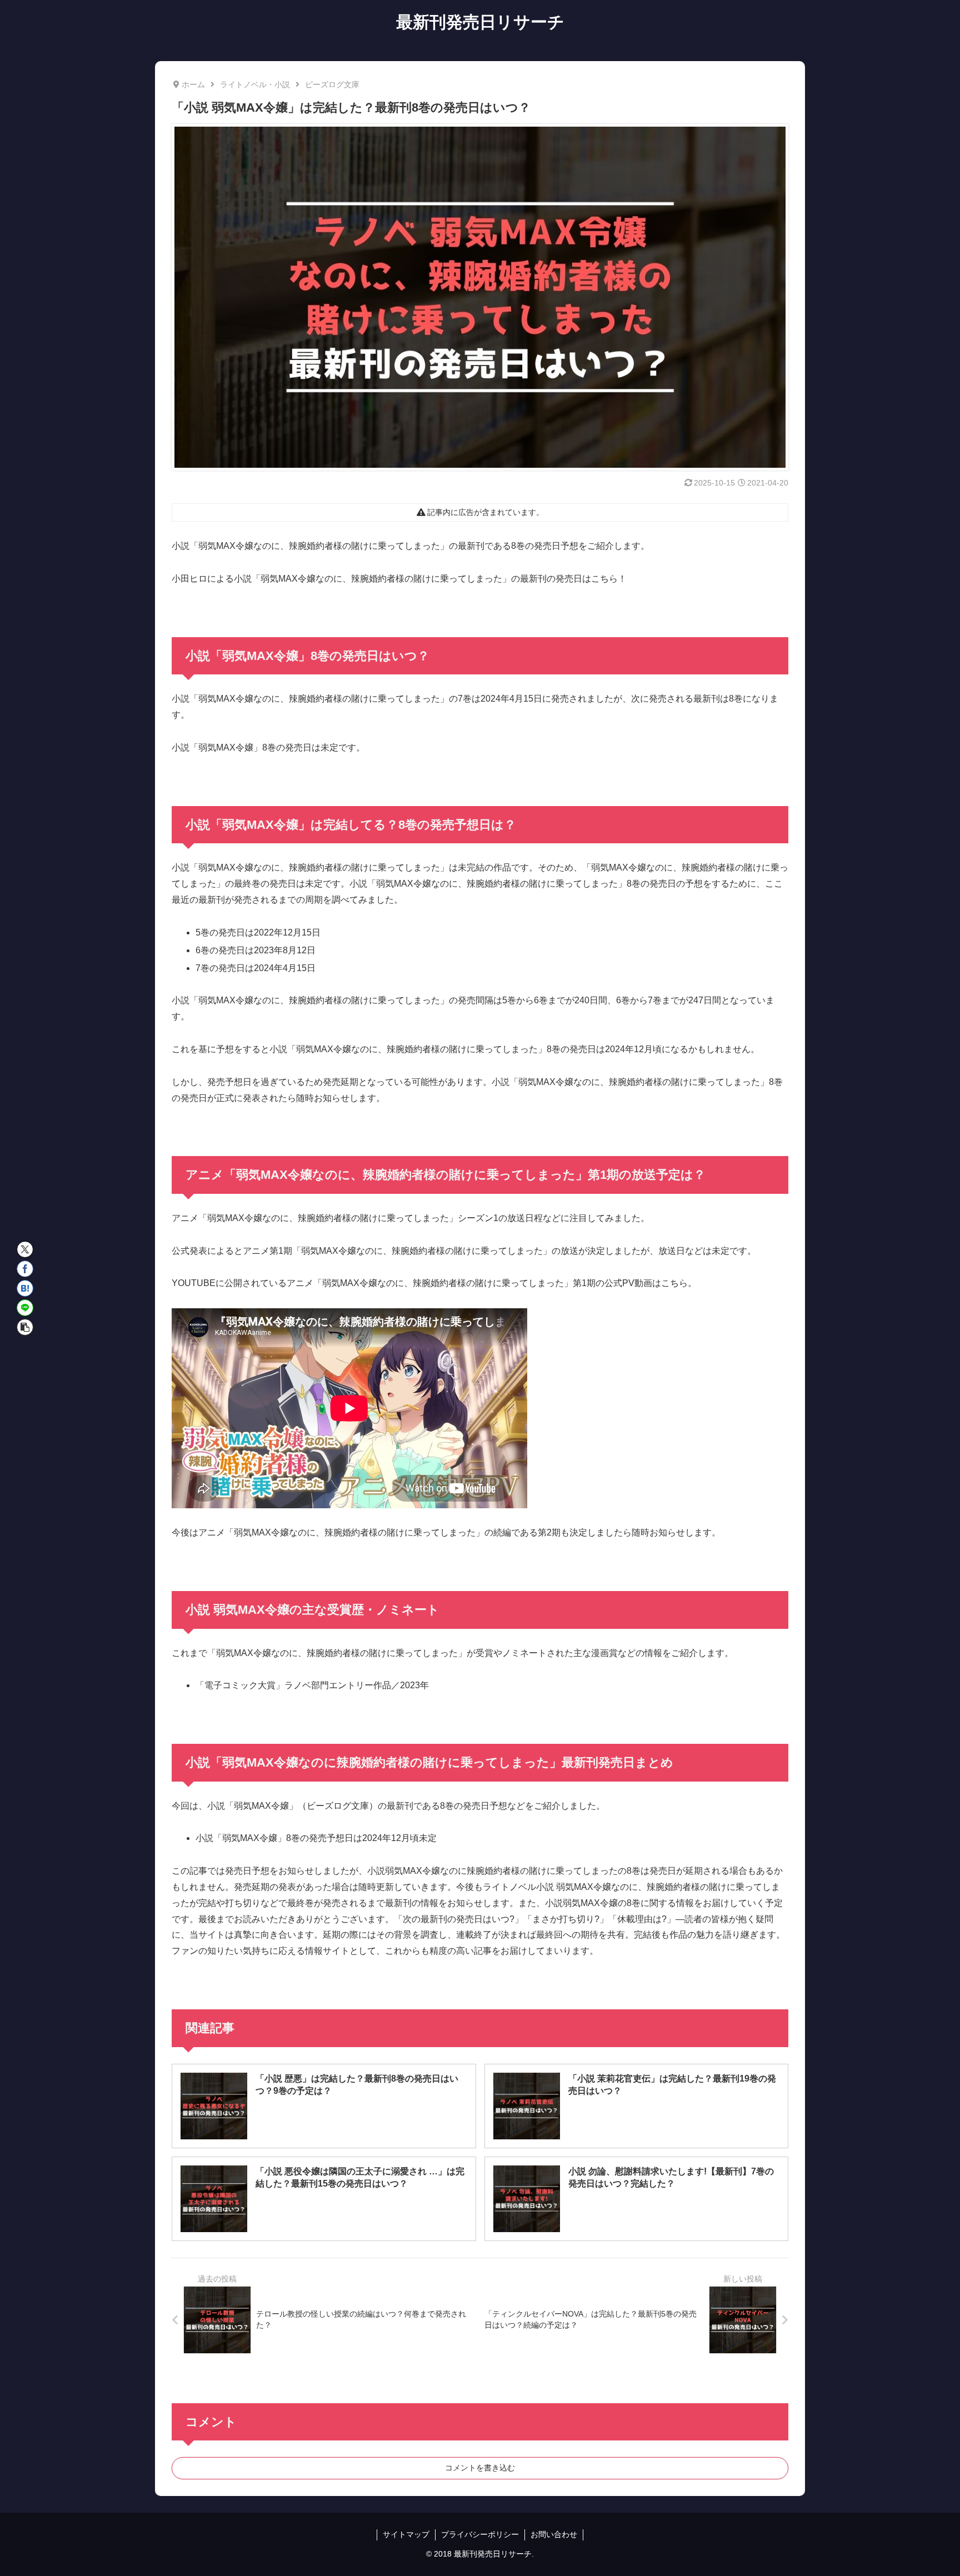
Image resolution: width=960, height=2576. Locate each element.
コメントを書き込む (480, 2468)
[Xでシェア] (25, 1249)
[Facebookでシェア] (25, 1269)
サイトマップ (406, 2534)
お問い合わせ (554, 2534)
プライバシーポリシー (480, 2534)
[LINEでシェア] (25, 1308)
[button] (25, 1327)
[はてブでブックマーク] (25, 1288)
